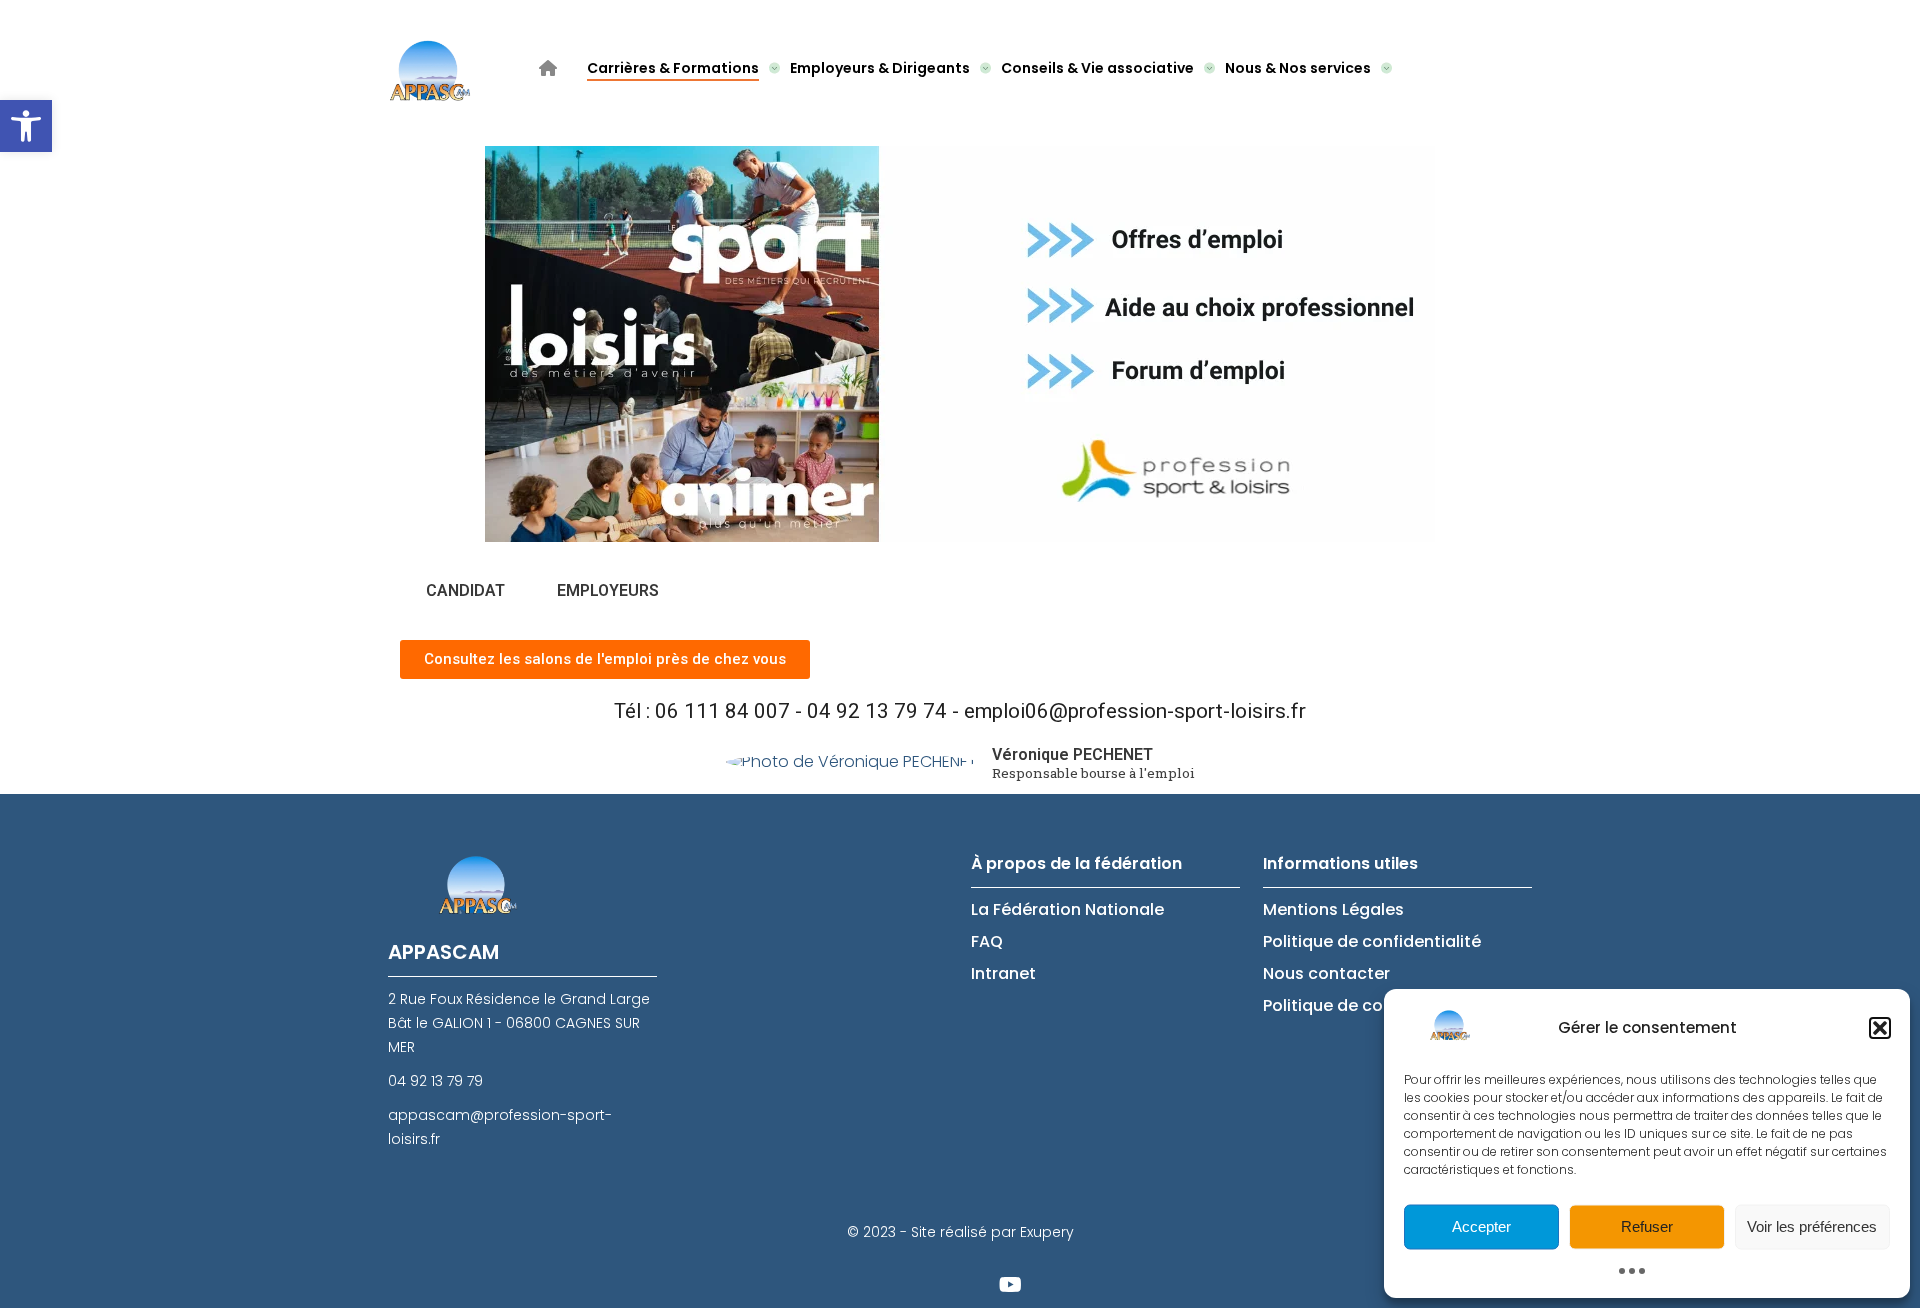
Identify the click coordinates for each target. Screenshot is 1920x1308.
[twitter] (910, 1283)
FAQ (987, 941)
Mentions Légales (1333, 909)
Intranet (1003, 973)
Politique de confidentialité (1372, 941)
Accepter (1481, 1226)
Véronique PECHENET (1072, 754)
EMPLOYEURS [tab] (608, 590)
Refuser (1647, 1226)
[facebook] (960, 1283)
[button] (26, 126)
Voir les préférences (1812, 1226)
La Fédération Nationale (1067, 909)
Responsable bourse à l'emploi (1093, 774)
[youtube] (1010, 1283)
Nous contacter (1326, 973)
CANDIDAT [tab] (465, 590)
